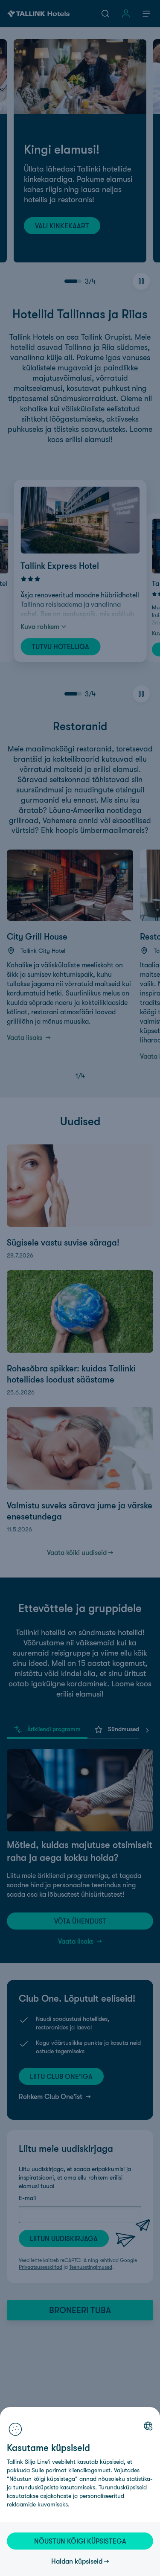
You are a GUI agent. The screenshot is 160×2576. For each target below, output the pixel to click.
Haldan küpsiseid (77, 2561)
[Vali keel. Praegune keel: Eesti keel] (148, 2426)
